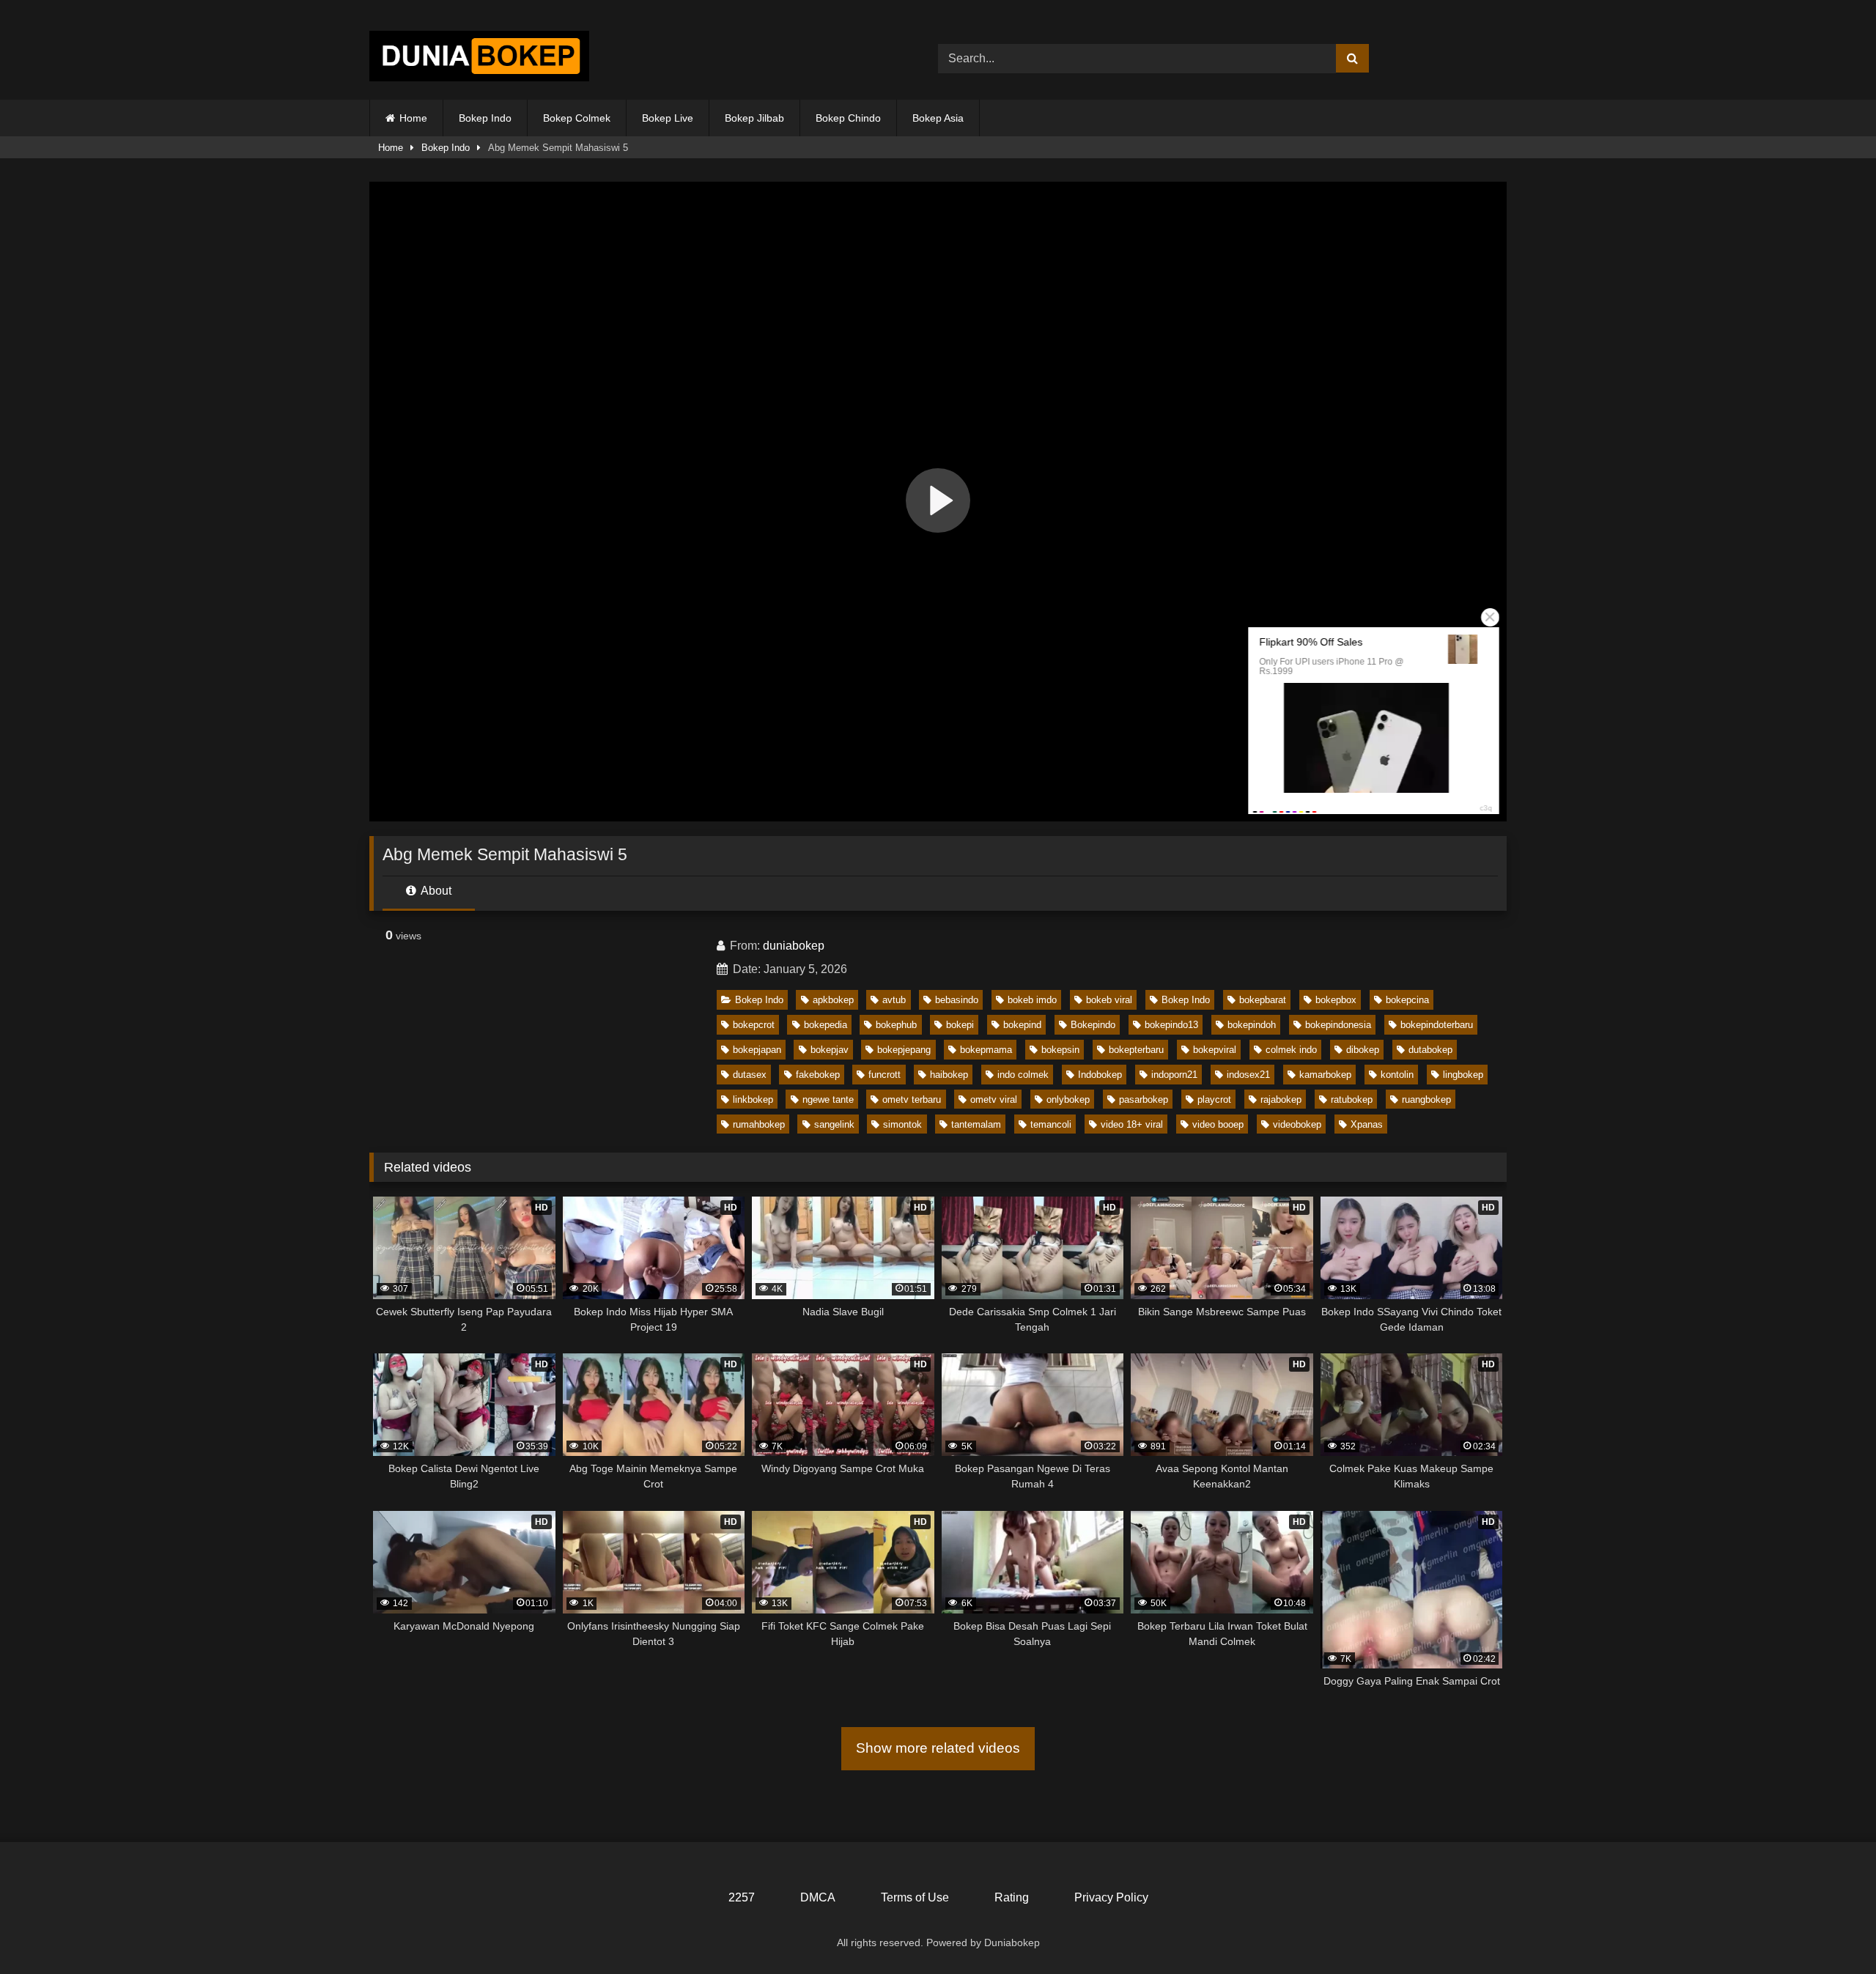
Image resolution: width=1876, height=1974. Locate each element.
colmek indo (1291, 1050)
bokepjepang (904, 1050)
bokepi (960, 1025)
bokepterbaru (1136, 1050)
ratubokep (1352, 1099)
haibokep (949, 1075)
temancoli (1051, 1124)
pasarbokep (1144, 1099)
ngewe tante (828, 1099)
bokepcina (1407, 1000)
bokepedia (826, 1025)
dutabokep (1430, 1050)
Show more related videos (938, 1748)
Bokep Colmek (577, 118)
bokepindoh (1252, 1025)
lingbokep (1463, 1075)
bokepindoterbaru (1437, 1025)
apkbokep (833, 1000)
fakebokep (818, 1075)
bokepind (1022, 1025)
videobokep (1297, 1124)
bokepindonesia (1338, 1025)
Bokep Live (668, 118)
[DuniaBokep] (479, 59)
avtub (894, 1000)
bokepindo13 (1171, 1025)
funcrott (885, 1075)
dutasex (750, 1075)
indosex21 (1248, 1075)
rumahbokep (759, 1124)
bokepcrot (754, 1025)
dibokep (1363, 1050)
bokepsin (1060, 1050)
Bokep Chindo (848, 118)
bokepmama (986, 1050)
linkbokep (753, 1099)
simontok (902, 1124)
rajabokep (1281, 1099)
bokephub (896, 1025)
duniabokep (794, 946)
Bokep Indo (485, 118)
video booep (1218, 1124)
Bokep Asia (938, 118)
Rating (1012, 1897)
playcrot (1214, 1099)
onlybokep (1068, 1099)
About (435, 891)
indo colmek (1023, 1075)
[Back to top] (1831, 1930)
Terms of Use (915, 1897)
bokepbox (1336, 1000)
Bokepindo (1093, 1025)
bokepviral (1215, 1050)
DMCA (818, 1897)
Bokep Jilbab (754, 118)
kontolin (1397, 1075)
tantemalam (976, 1124)
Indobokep (1100, 1075)
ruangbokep (1426, 1099)
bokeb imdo (1032, 1000)
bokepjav (830, 1050)
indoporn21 (1174, 1075)
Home (413, 118)
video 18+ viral (1132, 1124)
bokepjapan (757, 1050)
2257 (742, 1897)
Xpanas (1367, 1124)
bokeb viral (1109, 1000)
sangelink (834, 1124)
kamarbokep (1325, 1075)
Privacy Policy (1111, 1897)
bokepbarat (1263, 1000)
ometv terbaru (912, 1099)
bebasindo (957, 1000)
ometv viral (994, 1099)
